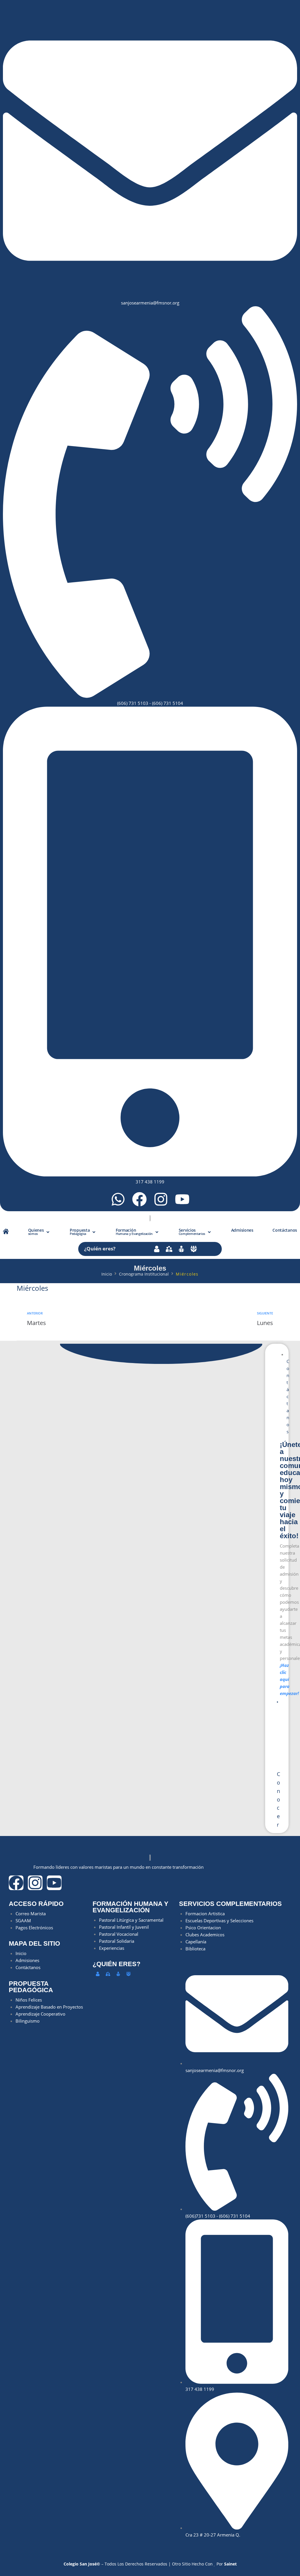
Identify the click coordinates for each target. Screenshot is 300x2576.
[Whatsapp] (118, 1199)
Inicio (107, 1274)
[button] (39, 1232)
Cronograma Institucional (144, 1274)
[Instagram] (161, 1199)
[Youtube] (182, 1199)
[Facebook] (139, 1199)
